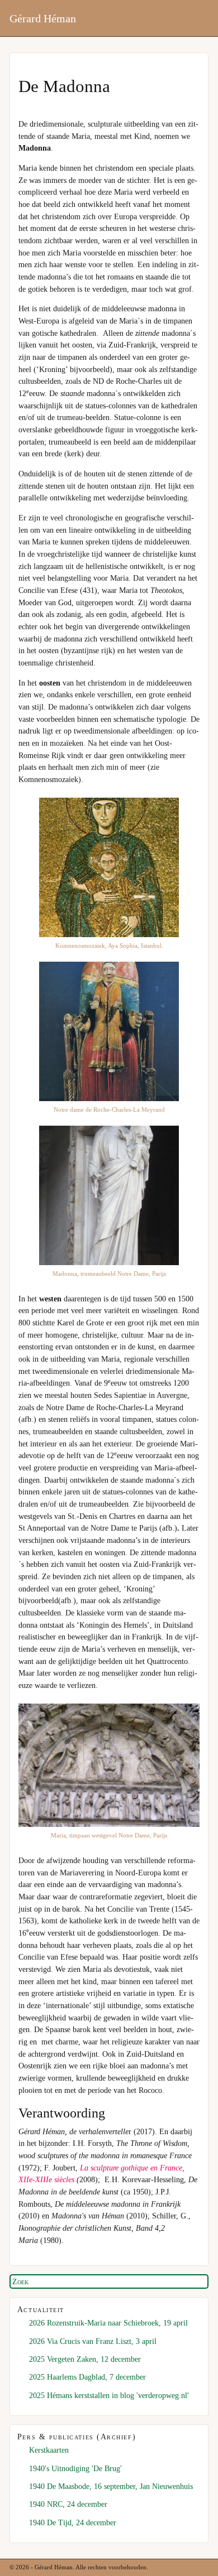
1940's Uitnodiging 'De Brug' (75, 2468)
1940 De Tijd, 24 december (73, 2522)
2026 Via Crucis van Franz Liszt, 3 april (93, 2341)
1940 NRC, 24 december (68, 2504)
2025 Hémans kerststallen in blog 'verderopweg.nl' (109, 2395)
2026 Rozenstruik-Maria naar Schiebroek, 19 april (108, 2323)
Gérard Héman (43, 18)
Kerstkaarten (49, 2450)
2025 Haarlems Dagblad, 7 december (87, 2377)
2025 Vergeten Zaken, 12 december (85, 2359)
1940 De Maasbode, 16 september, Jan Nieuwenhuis (111, 2486)
